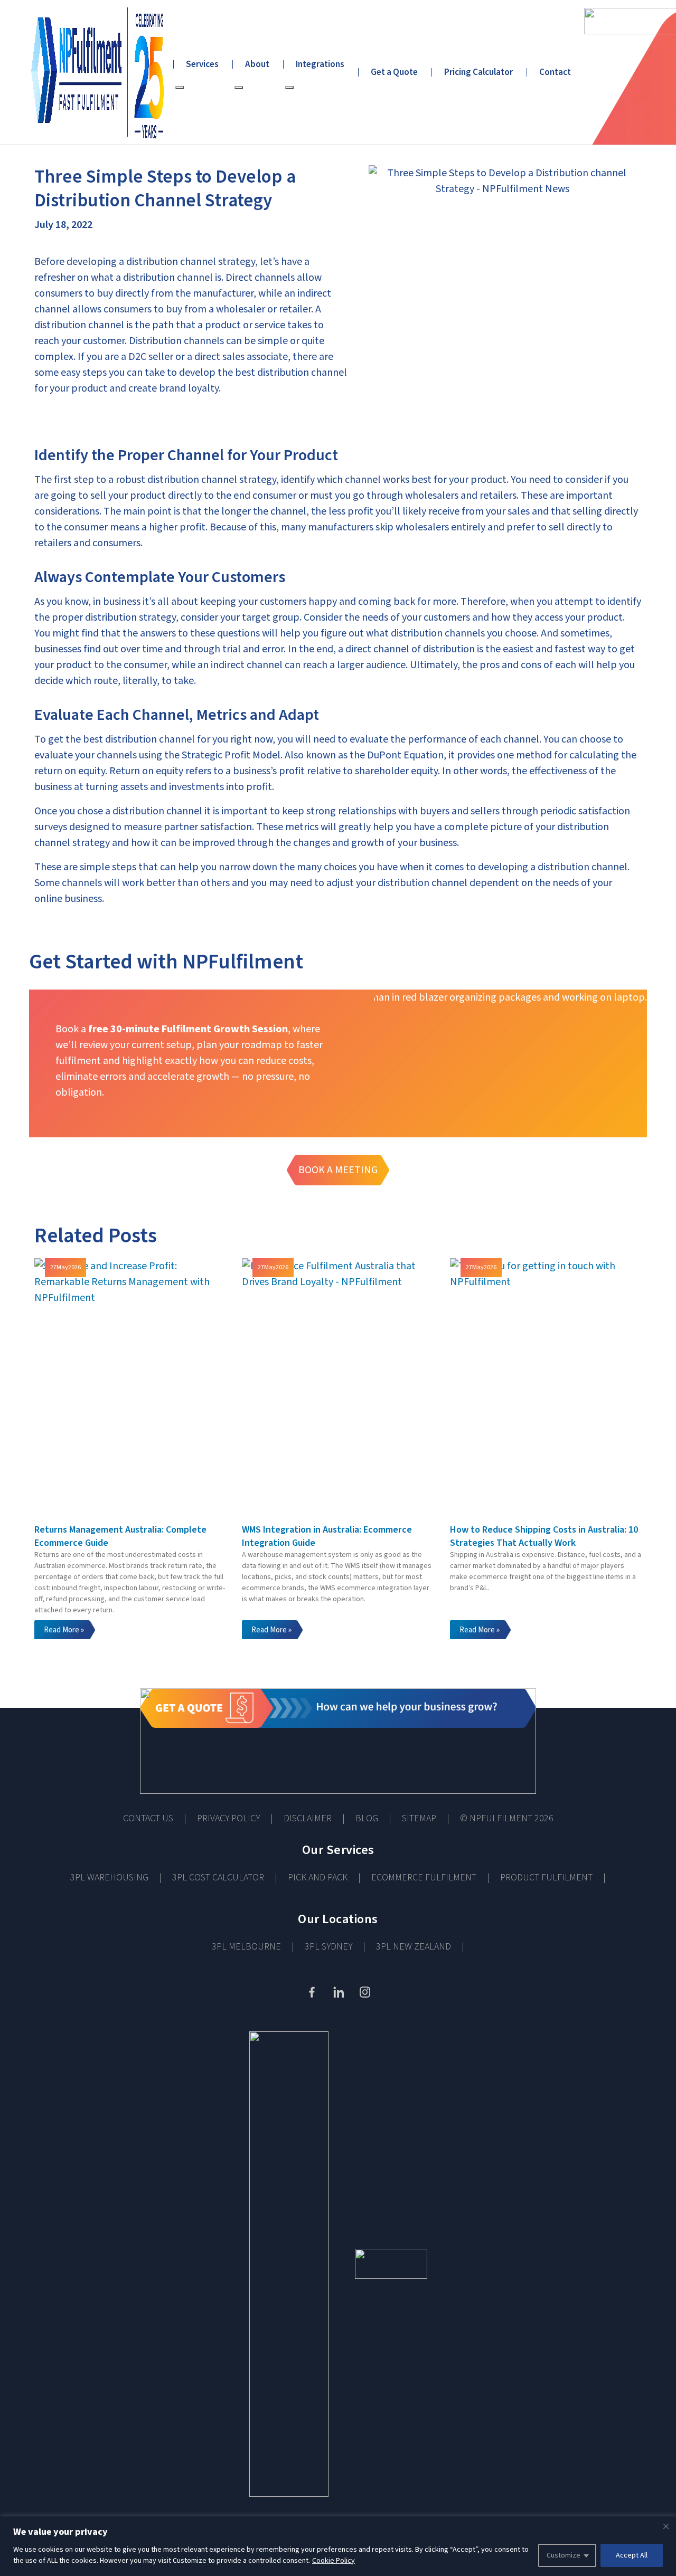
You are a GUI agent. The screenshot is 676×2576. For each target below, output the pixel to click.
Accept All (632, 2555)
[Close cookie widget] (666, 2526)
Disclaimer (308, 1818)
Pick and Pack (318, 1878)
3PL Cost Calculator (218, 1878)
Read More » (64, 1630)
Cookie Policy (334, 2561)
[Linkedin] (338, 1992)
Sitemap (419, 1818)
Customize (564, 2555)
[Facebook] (312, 1992)
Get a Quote (394, 72)
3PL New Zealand (414, 1947)
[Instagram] (364, 1992)
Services (202, 64)
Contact (555, 72)
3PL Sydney (328, 1947)
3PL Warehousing (109, 1878)
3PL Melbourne (246, 1947)
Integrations (320, 64)
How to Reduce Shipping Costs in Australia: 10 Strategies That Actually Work (544, 1536)
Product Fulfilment (546, 1878)
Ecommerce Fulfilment (424, 1878)
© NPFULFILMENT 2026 (507, 1818)
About (257, 64)
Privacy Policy (228, 1818)
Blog (367, 1818)
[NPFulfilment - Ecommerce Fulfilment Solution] (93, 72)
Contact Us (148, 1818)
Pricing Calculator (478, 72)
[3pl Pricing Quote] (338, 1741)
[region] (338, 2546)
